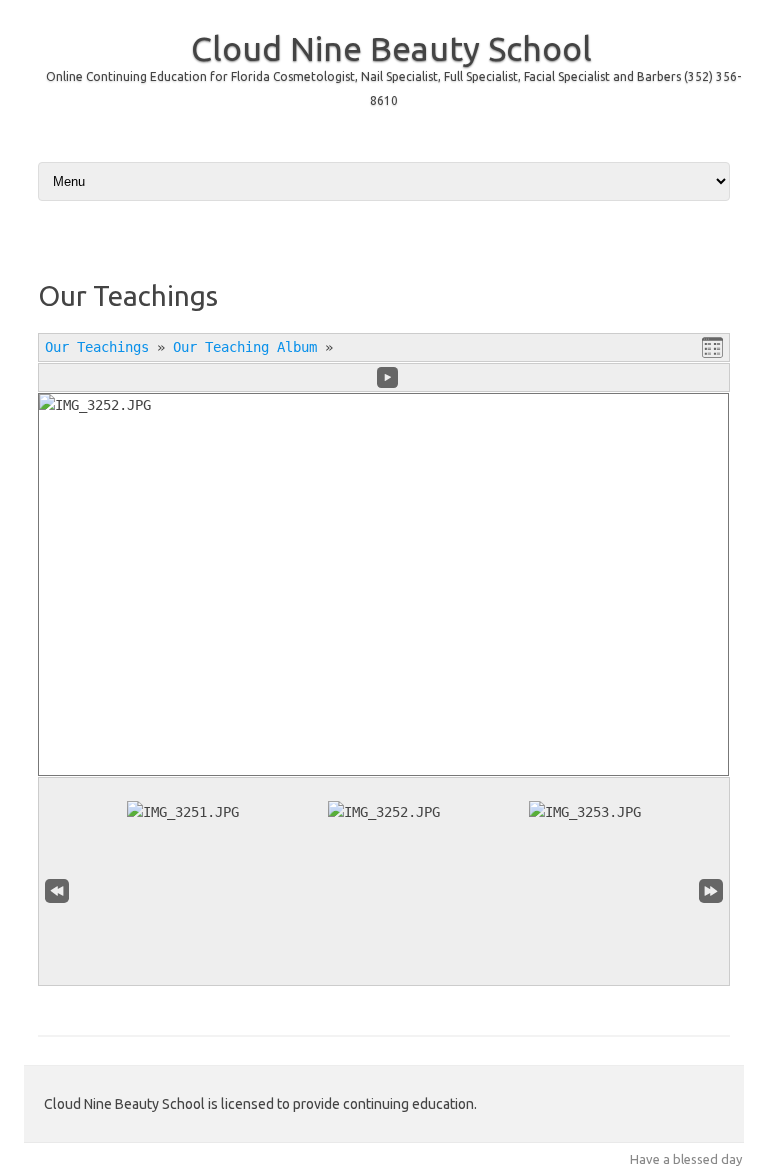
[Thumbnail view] (712, 348)
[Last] (711, 890)
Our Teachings (97, 347)
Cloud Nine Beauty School (391, 48)
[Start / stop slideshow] (387, 377)
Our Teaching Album (245, 347)
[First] (57, 890)
